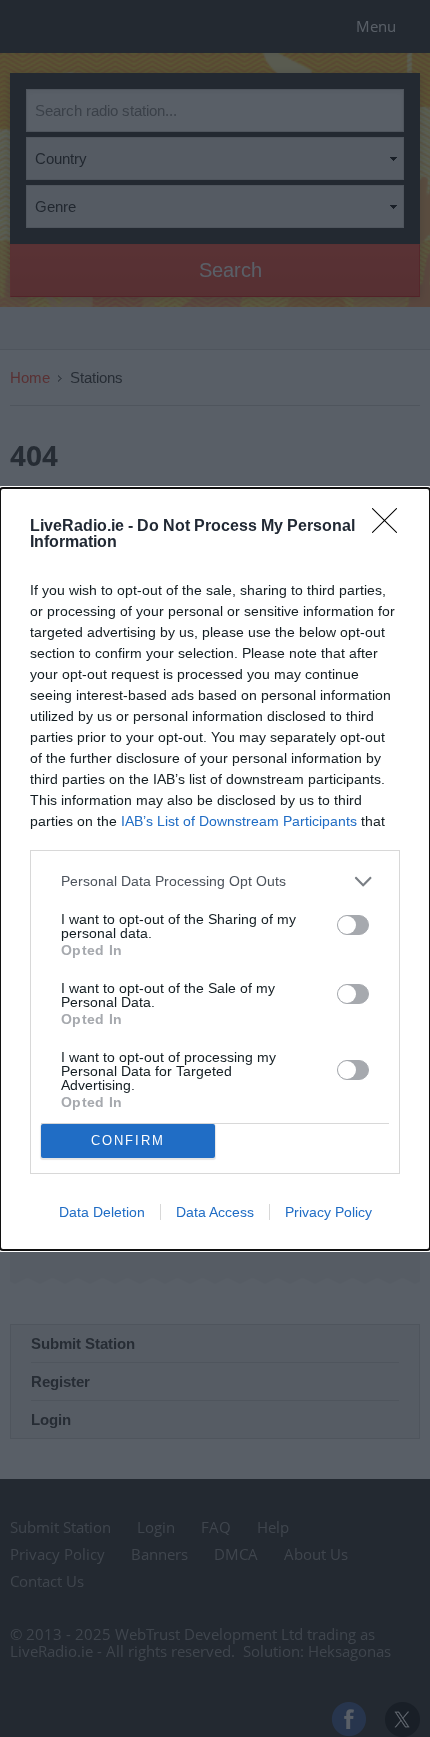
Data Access (215, 1212)
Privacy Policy (328, 1212)
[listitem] (215, 881)
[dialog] (215, 869)
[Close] (391, 527)
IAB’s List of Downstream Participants (239, 821)
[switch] (353, 925)
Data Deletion (102, 1212)
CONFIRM (128, 1140)
